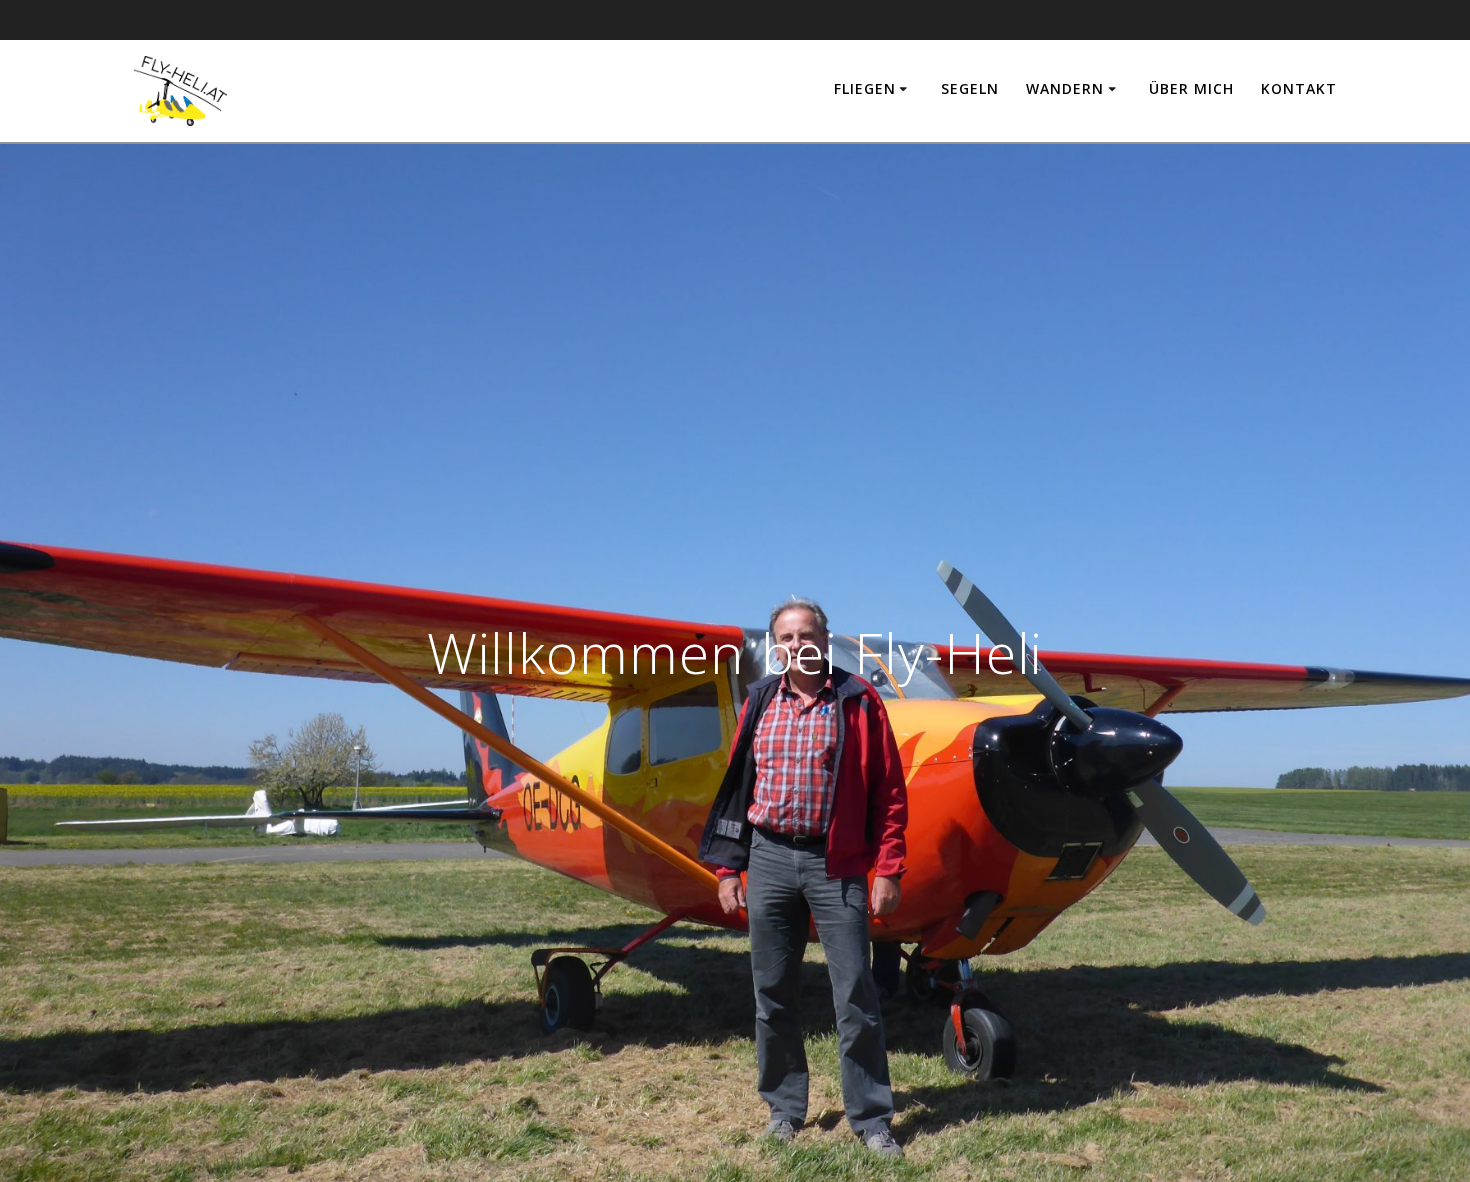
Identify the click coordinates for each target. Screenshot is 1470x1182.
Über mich (1191, 88)
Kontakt (1299, 88)
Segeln (970, 88)
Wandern (1065, 88)
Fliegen (865, 88)
